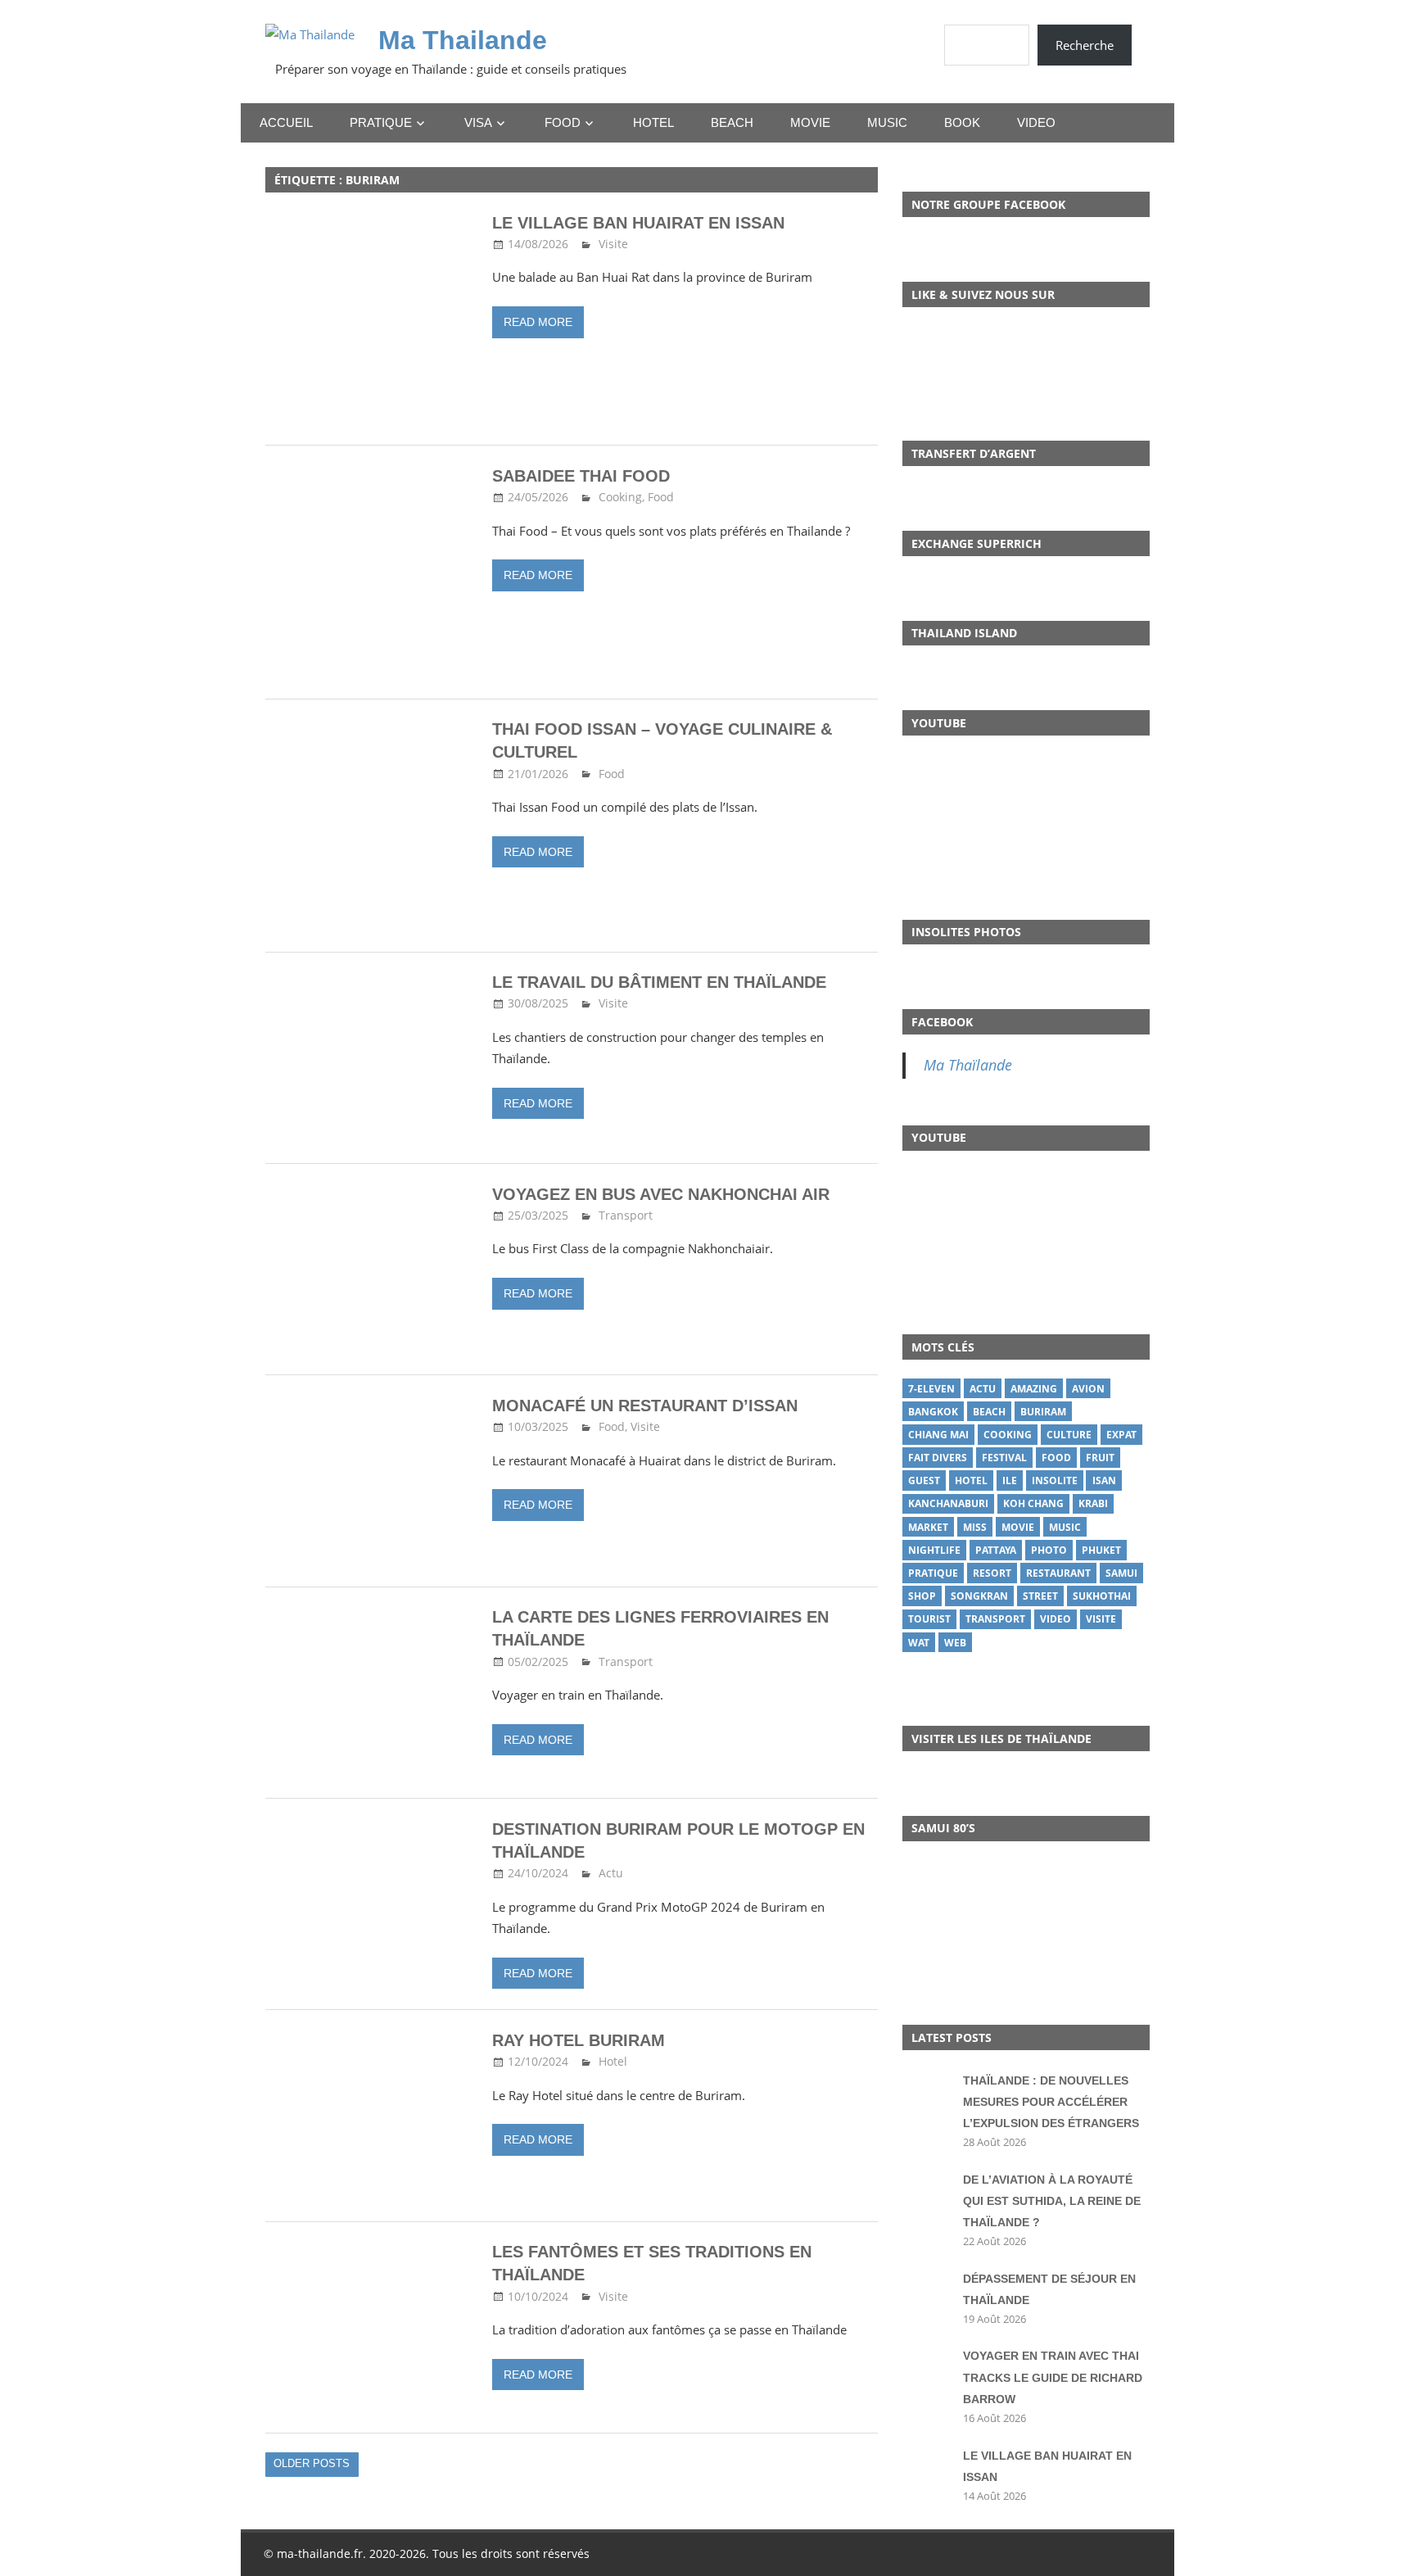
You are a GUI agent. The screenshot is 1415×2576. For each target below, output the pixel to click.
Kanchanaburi (948, 1503)
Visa (478, 122)
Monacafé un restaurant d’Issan (645, 1406)
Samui (1121, 1573)
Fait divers (938, 1458)
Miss (975, 1527)
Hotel (653, 122)
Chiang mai (938, 1435)
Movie (810, 122)
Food (563, 122)
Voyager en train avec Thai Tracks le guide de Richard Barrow (1053, 2377)
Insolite (1055, 1480)
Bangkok (933, 1412)
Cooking (620, 497)
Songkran (979, 1596)
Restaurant (1058, 1573)
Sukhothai (1102, 1596)
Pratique (381, 122)
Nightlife (934, 1550)
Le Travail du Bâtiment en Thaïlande (659, 982)
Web (955, 1643)
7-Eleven (931, 1389)
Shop (922, 1596)
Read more (538, 322)
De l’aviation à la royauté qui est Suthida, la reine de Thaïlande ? (1052, 2201)
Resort (992, 1573)
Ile (1010, 1480)
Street (1040, 1596)
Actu (611, 1873)
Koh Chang (1033, 1503)
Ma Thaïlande (968, 1065)
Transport (626, 1215)
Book (962, 122)
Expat (1121, 1435)
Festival (1004, 1458)
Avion (1088, 1389)
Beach (732, 122)
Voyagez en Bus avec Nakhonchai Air (661, 1194)
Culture (1069, 1435)
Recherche (1085, 45)
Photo (1049, 1550)
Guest (924, 1480)
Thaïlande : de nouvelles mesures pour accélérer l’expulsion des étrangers (1051, 2102)
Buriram (1043, 1412)
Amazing (1034, 1389)
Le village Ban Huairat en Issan (638, 223)
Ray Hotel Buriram (579, 2040)
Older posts (312, 2463)
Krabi (1093, 1503)
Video (1036, 122)
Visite (613, 244)
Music (887, 122)
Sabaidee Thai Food (581, 476)
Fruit (1100, 1458)
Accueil (286, 122)
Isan (1104, 1480)
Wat (919, 1643)
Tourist (929, 1619)
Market (928, 1527)
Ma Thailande (463, 40)
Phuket (1101, 1550)
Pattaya (996, 1550)
